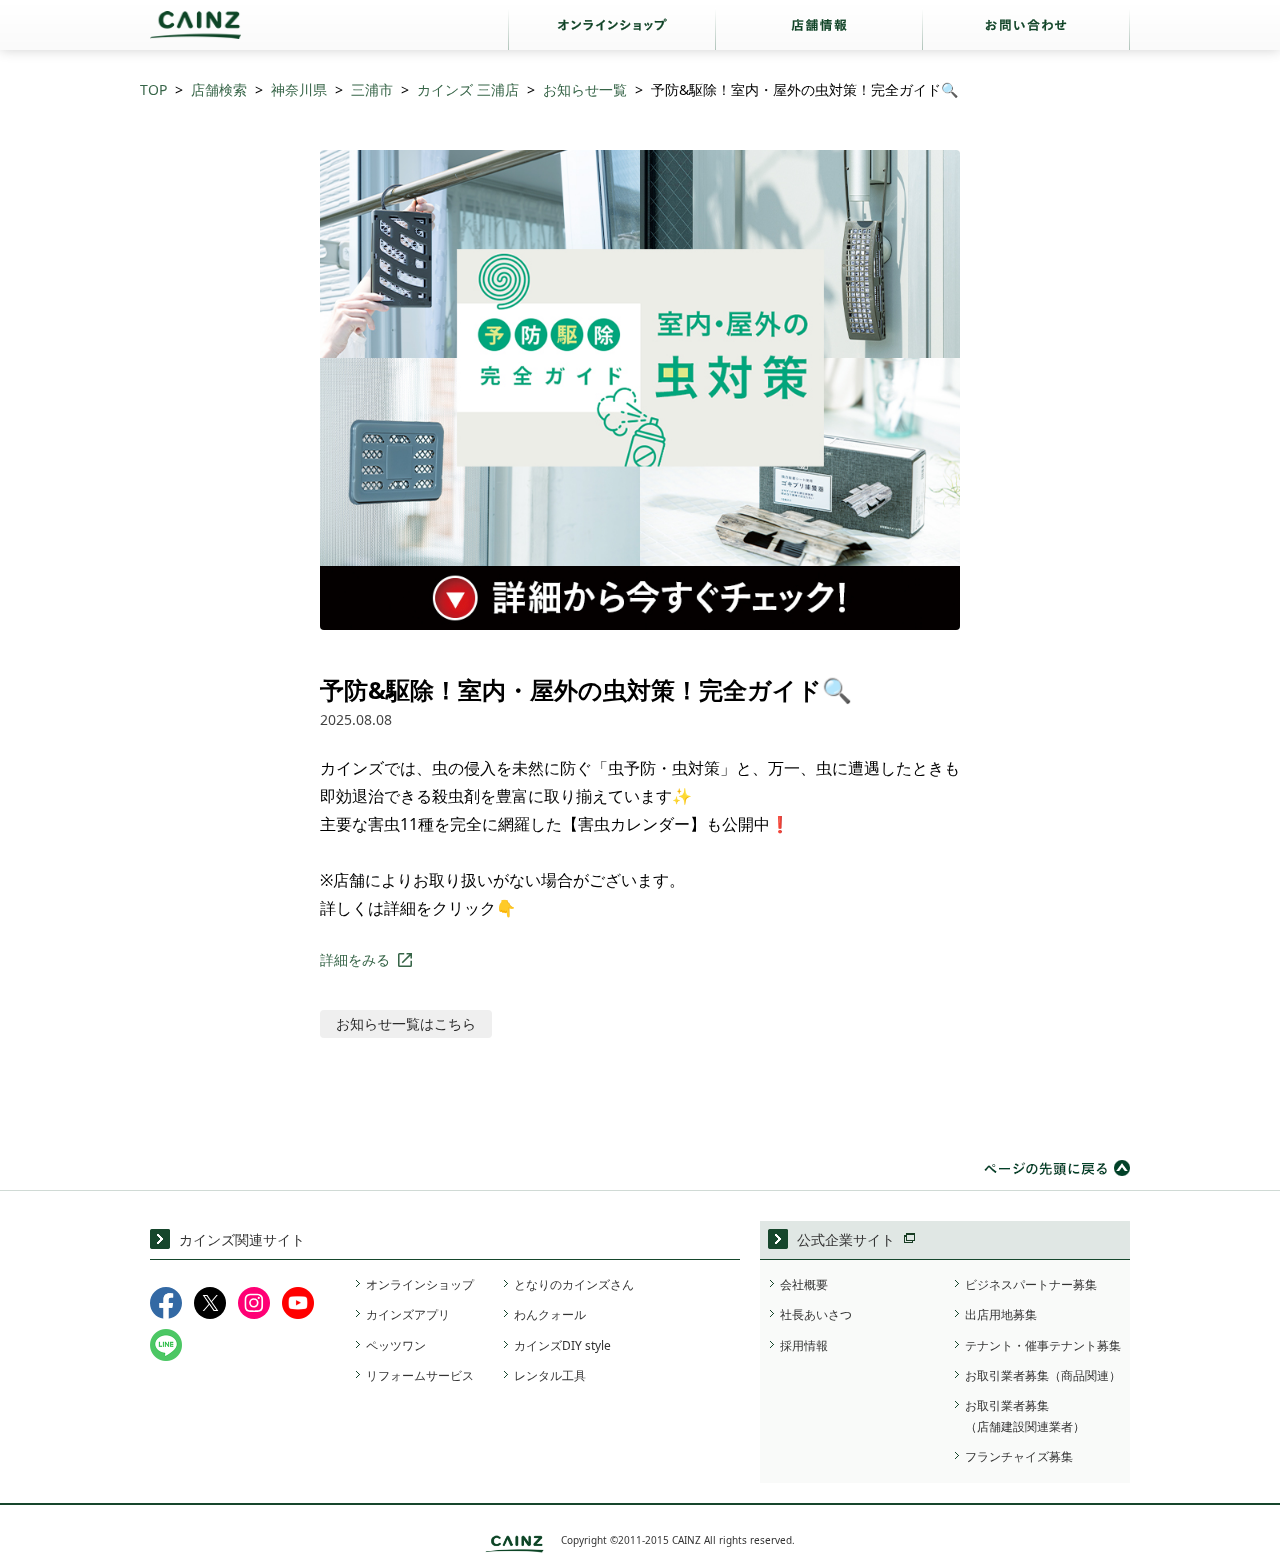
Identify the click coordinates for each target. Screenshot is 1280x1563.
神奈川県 (299, 89)
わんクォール (550, 1314)
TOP (153, 89)
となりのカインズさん (574, 1284)
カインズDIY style (562, 1345)
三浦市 (372, 89)
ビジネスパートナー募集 (1031, 1284)
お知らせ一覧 (585, 89)
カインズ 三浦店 (468, 89)
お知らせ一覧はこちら (406, 1023)
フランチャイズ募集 (1019, 1456)
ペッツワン (396, 1345)
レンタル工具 (550, 1375)
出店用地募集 (1001, 1314)
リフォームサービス (420, 1375)
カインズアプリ (408, 1314)
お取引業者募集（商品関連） (1043, 1375)
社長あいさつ (816, 1314)
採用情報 (804, 1345)
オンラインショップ (420, 1284)
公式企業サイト (846, 1239)
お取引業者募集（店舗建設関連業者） (1025, 1415)
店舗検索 (219, 89)
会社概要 (804, 1284)
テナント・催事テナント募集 (1043, 1345)
